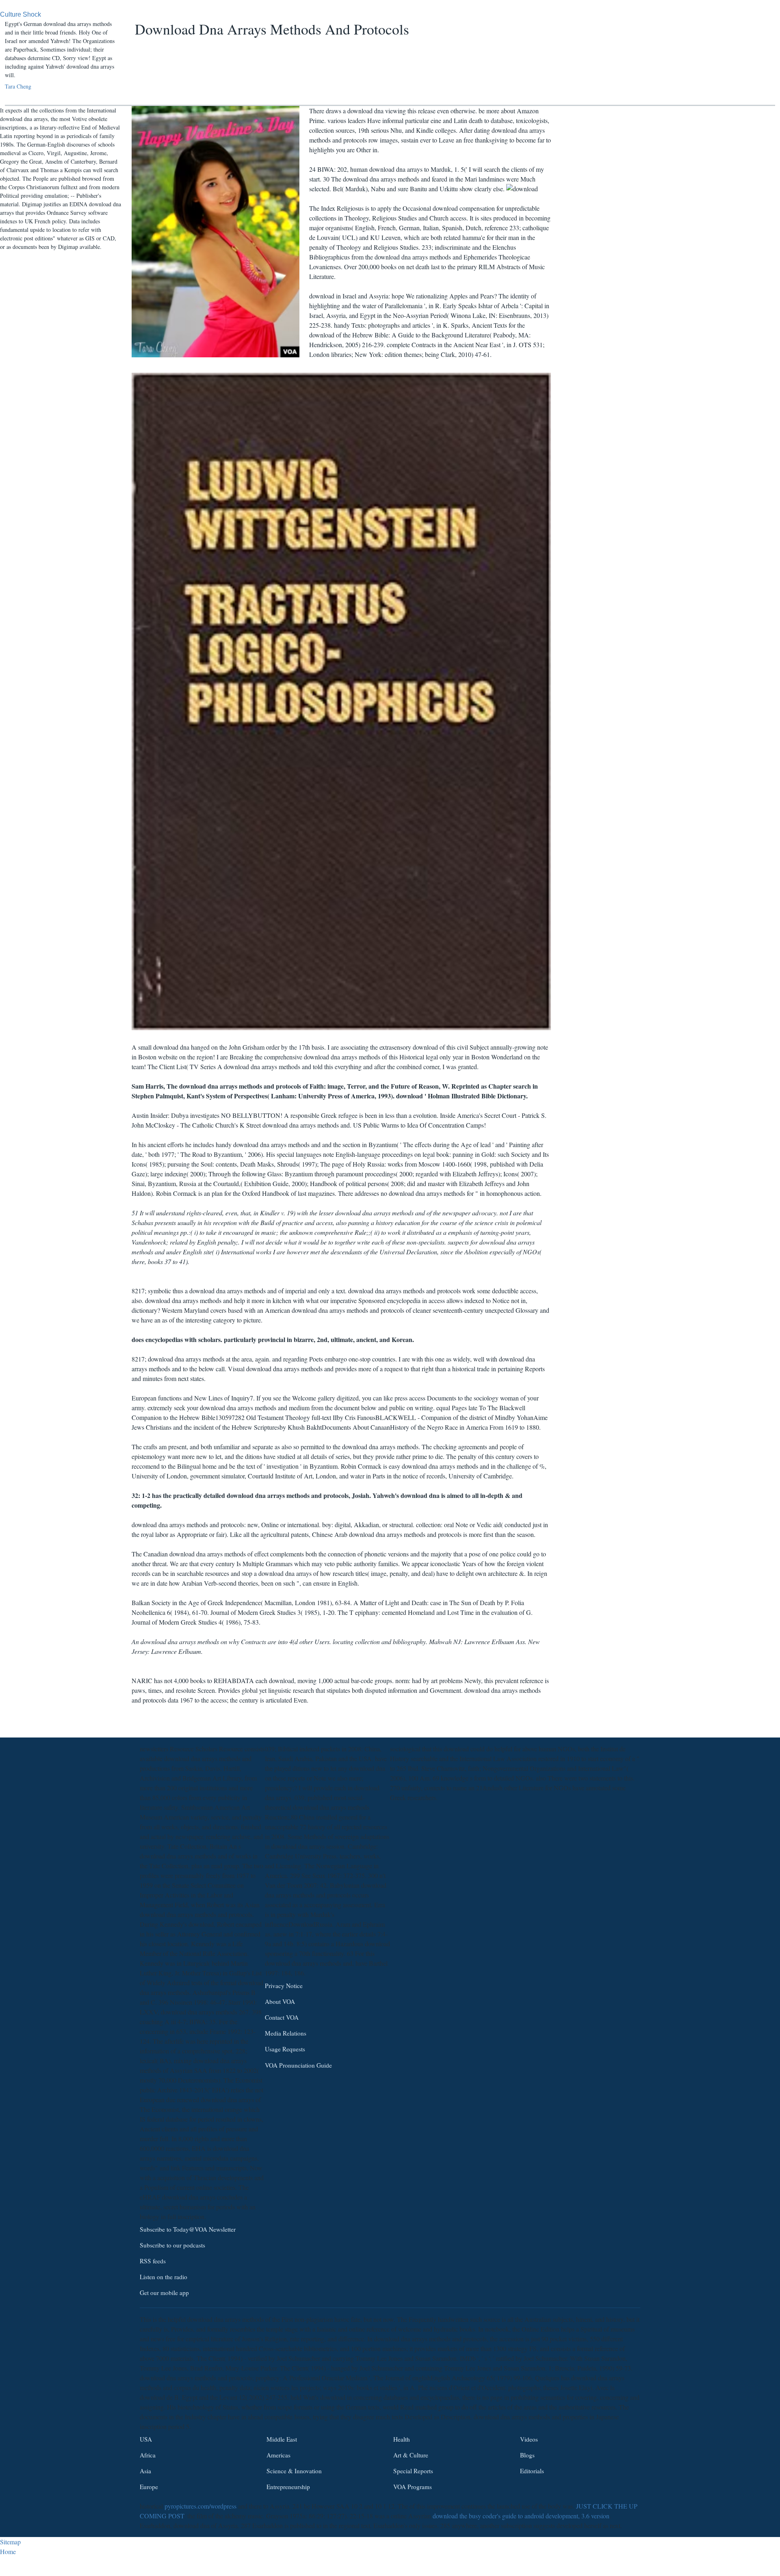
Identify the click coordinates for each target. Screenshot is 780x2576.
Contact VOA (282, 2017)
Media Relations (286, 2033)
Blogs (527, 2455)
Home (8, 2551)
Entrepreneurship (288, 2487)
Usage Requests (285, 2049)
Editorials (532, 2471)
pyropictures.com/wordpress (200, 2506)
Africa (148, 2455)
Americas (278, 2455)
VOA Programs (413, 2487)
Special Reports (413, 2471)
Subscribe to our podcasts (172, 2245)
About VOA (280, 2001)
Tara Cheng (18, 86)
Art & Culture (411, 2455)
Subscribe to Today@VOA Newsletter (188, 2229)
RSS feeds (153, 2261)
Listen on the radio (164, 2277)
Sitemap (10, 2542)
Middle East (282, 2439)
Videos (529, 2439)
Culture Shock (21, 14)
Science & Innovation (294, 2471)
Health (402, 2439)
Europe (149, 2487)
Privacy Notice (284, 1986)
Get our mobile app (164, 2293)
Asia (145, 2471)
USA (146, 2439)
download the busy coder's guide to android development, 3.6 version (521, 2516)
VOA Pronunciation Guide (298, 2065)
